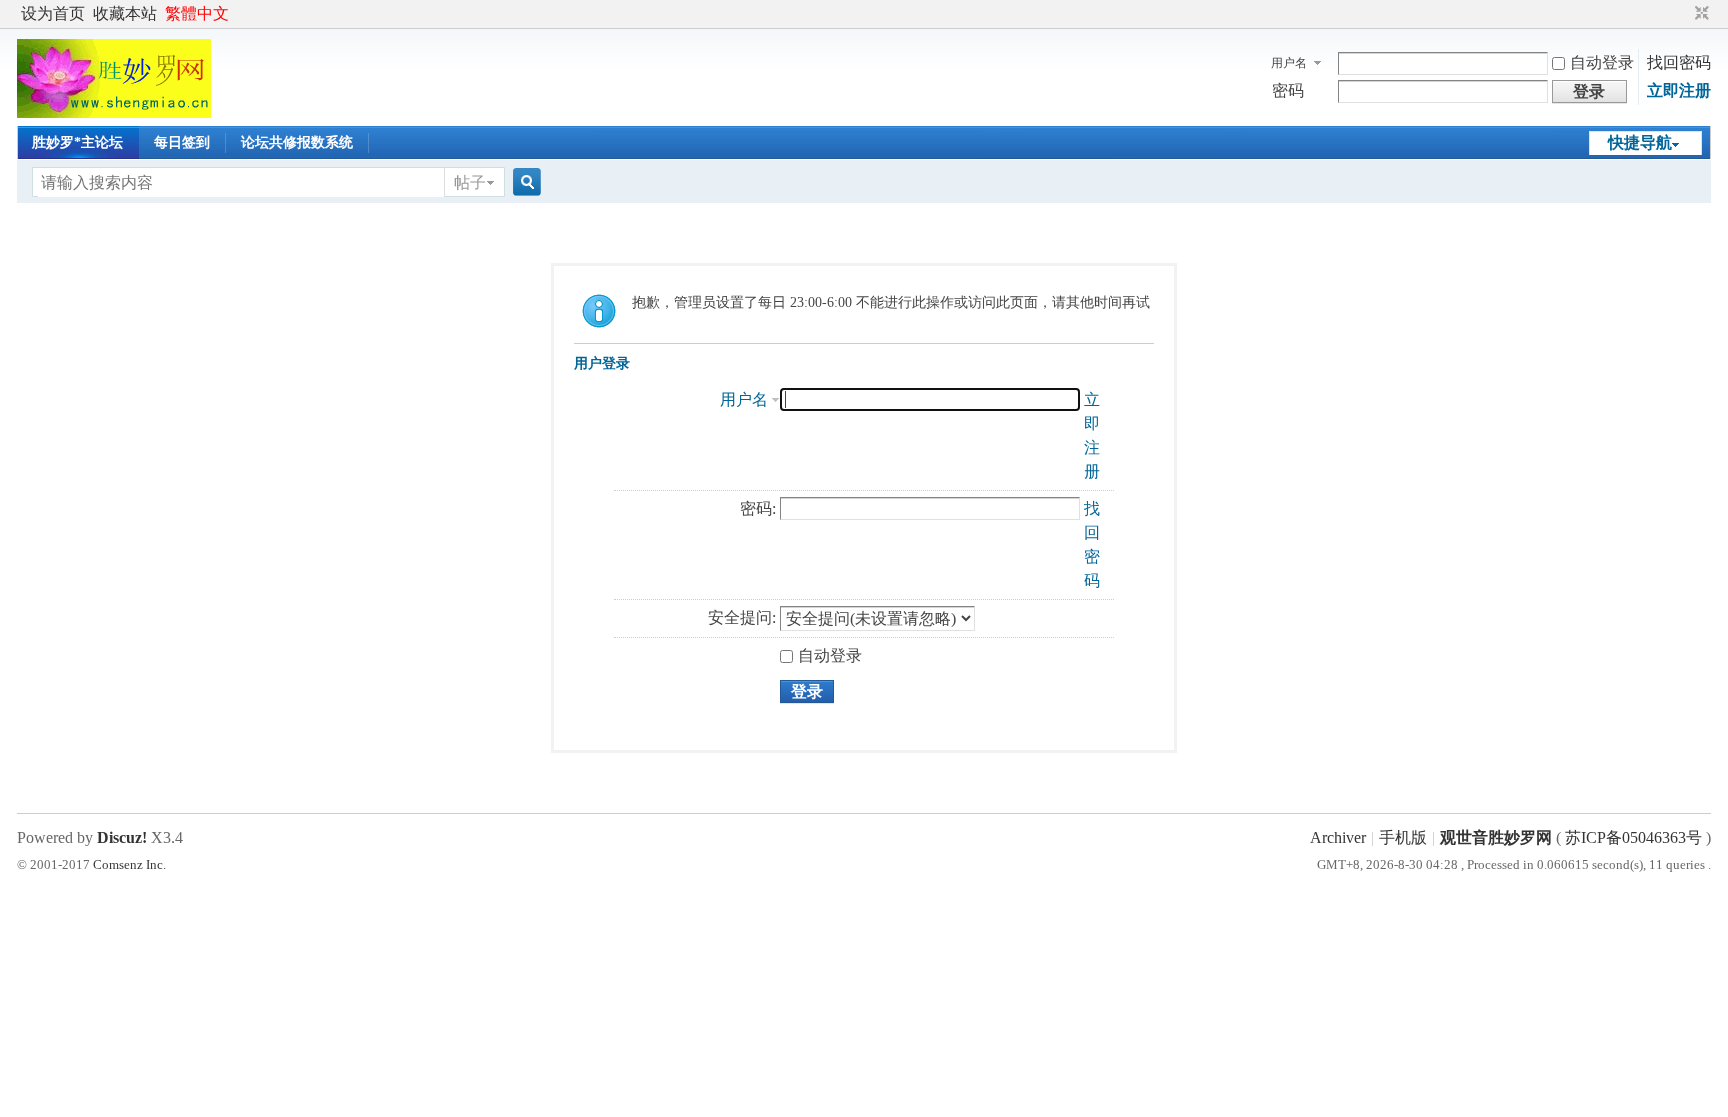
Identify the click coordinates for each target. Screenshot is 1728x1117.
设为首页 (53, 13)
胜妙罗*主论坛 (77, 142)
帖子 (470, 182)
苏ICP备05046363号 (1633, 837)
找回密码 (1679, 62)
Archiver (1338, 837)
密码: (758, 508)
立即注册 (1679, 90)
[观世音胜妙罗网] (114, 112)
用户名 (1289, 63)
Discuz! (122, 837)
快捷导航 (1640, 142)
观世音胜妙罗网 (1496, 837)
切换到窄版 (1699, 14)
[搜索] (524, 182)
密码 (1288, 90)
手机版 (1403, 837)
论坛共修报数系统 (297, 142)
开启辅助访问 (1683, 14)
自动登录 (1602, 62)
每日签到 (182, 142)
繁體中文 (197, 13)
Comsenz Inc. (129, 864)
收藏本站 (125, 13)
